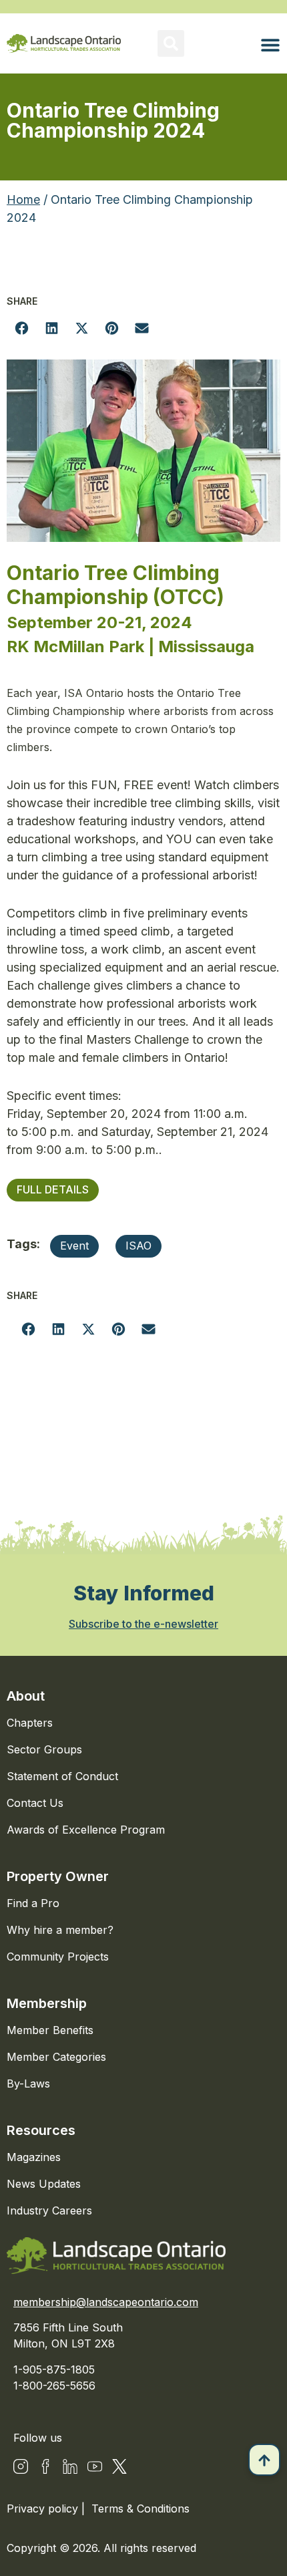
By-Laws (28, 2084)
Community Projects (58, 1957)
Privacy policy (44, 2509)
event (74, 1246)
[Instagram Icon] (21, 2466)
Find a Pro (33, 1903)
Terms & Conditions (140, 2509)
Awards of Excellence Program (86, 1830)
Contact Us (35, 1803)
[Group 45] (119, 2466)
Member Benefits (50, 2030)
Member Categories (56, 2057)
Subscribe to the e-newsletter (143, 1624)
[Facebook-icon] (45, 2466)
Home (23, 199)
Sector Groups (44, 1749)
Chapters (30, 1723)
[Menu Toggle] (270, 45)
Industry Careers (49, 2210)
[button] (171, 43)
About (26, 1696)
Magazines (34, 2157)
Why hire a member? (60, 1930)
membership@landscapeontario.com (106, 2302)
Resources (41, 2130)
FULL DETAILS (53, 1189)
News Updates (44, 2184)
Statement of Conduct (62, 1776)
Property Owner (58, 1876)
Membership (47, 2003)
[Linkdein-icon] (70, 2466)
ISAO (138, 1246)
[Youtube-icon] (95, 2466)
